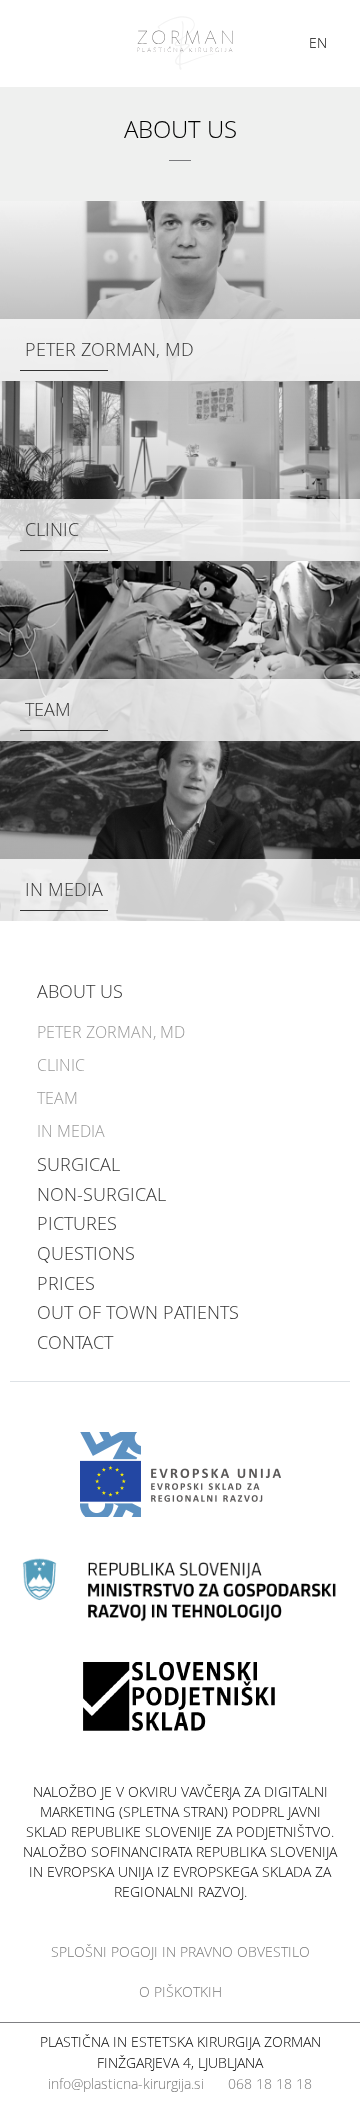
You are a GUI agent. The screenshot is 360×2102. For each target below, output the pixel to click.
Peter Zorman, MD (109, 349)
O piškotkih (180, 1991)
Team (48, 709)
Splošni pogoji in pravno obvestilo (180, 1951)
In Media (64, 889)
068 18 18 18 (270, 2083)
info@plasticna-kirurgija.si (126, 2083)
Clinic (52, 529)
